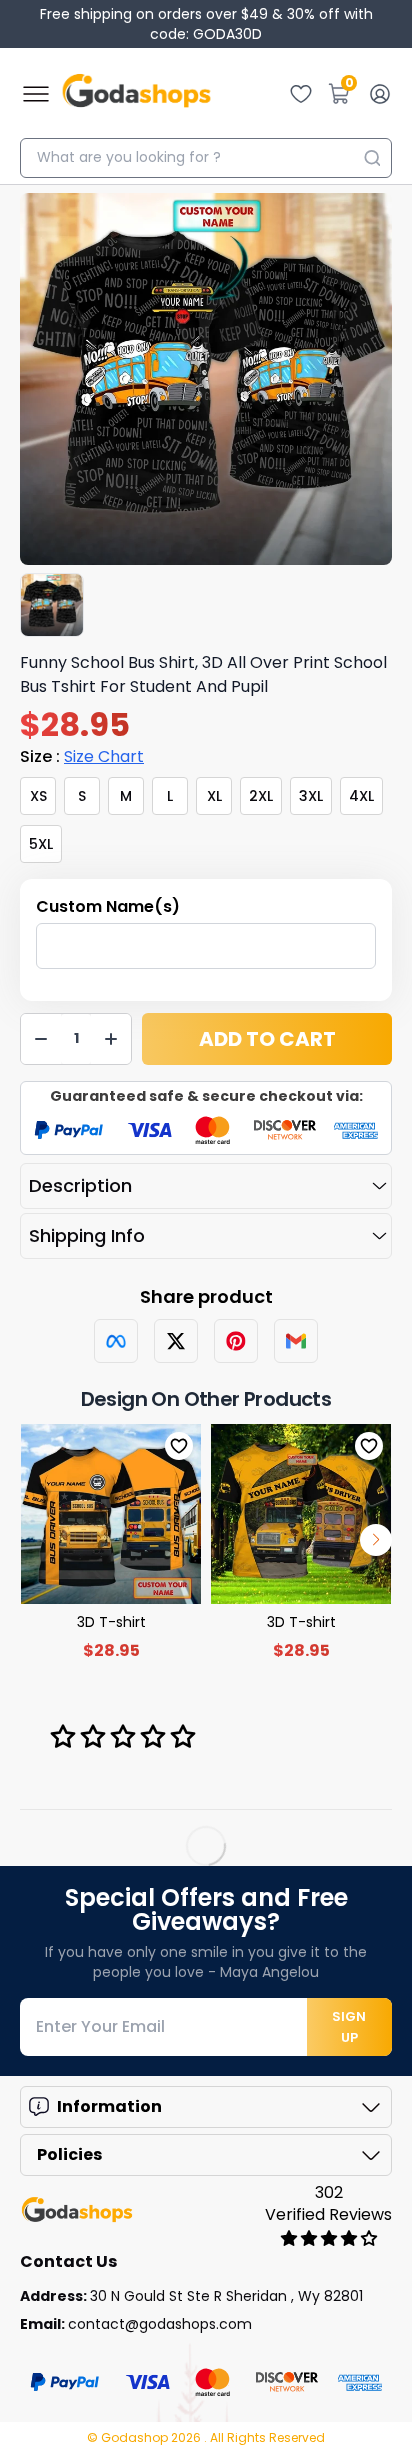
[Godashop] (136, 94)
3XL (311, 796)
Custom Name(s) (108, 906)
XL (214, 796)
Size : (82, 756)
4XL (361, 796)
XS (38, 796)
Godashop (136, 2437)
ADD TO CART (267, 1039)
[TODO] (116, 1341)
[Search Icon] (372, 158)
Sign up (349, 2027)
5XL (41, 844)
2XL (261, 796)
